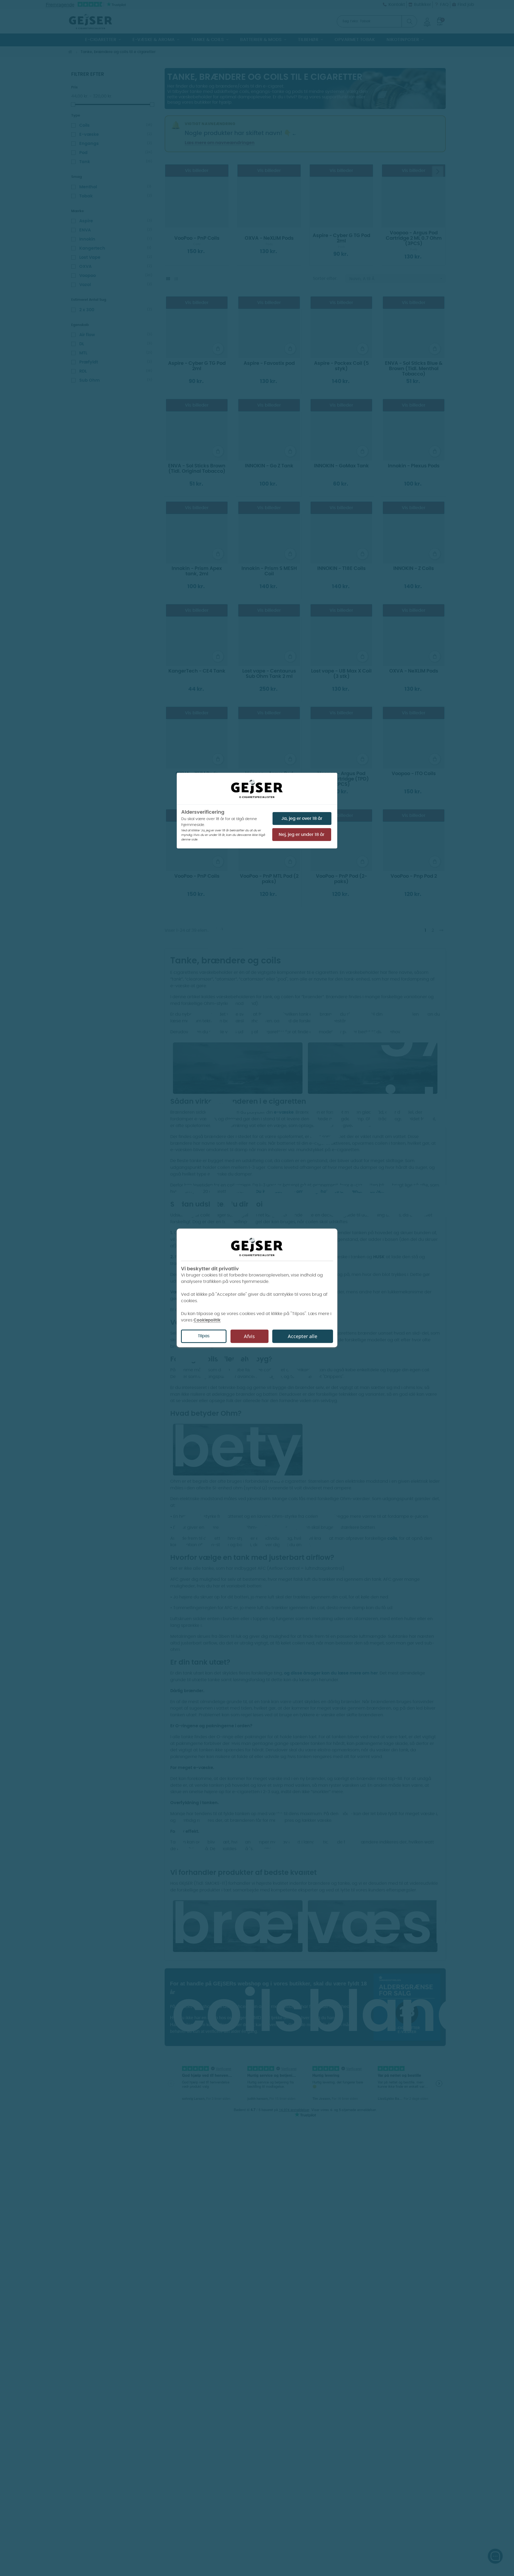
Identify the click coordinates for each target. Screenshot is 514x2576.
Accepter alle (303, 1336)
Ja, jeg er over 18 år (302, 818)
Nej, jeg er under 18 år (302, 835)
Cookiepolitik (207, 1320)
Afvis (249, 1336)
